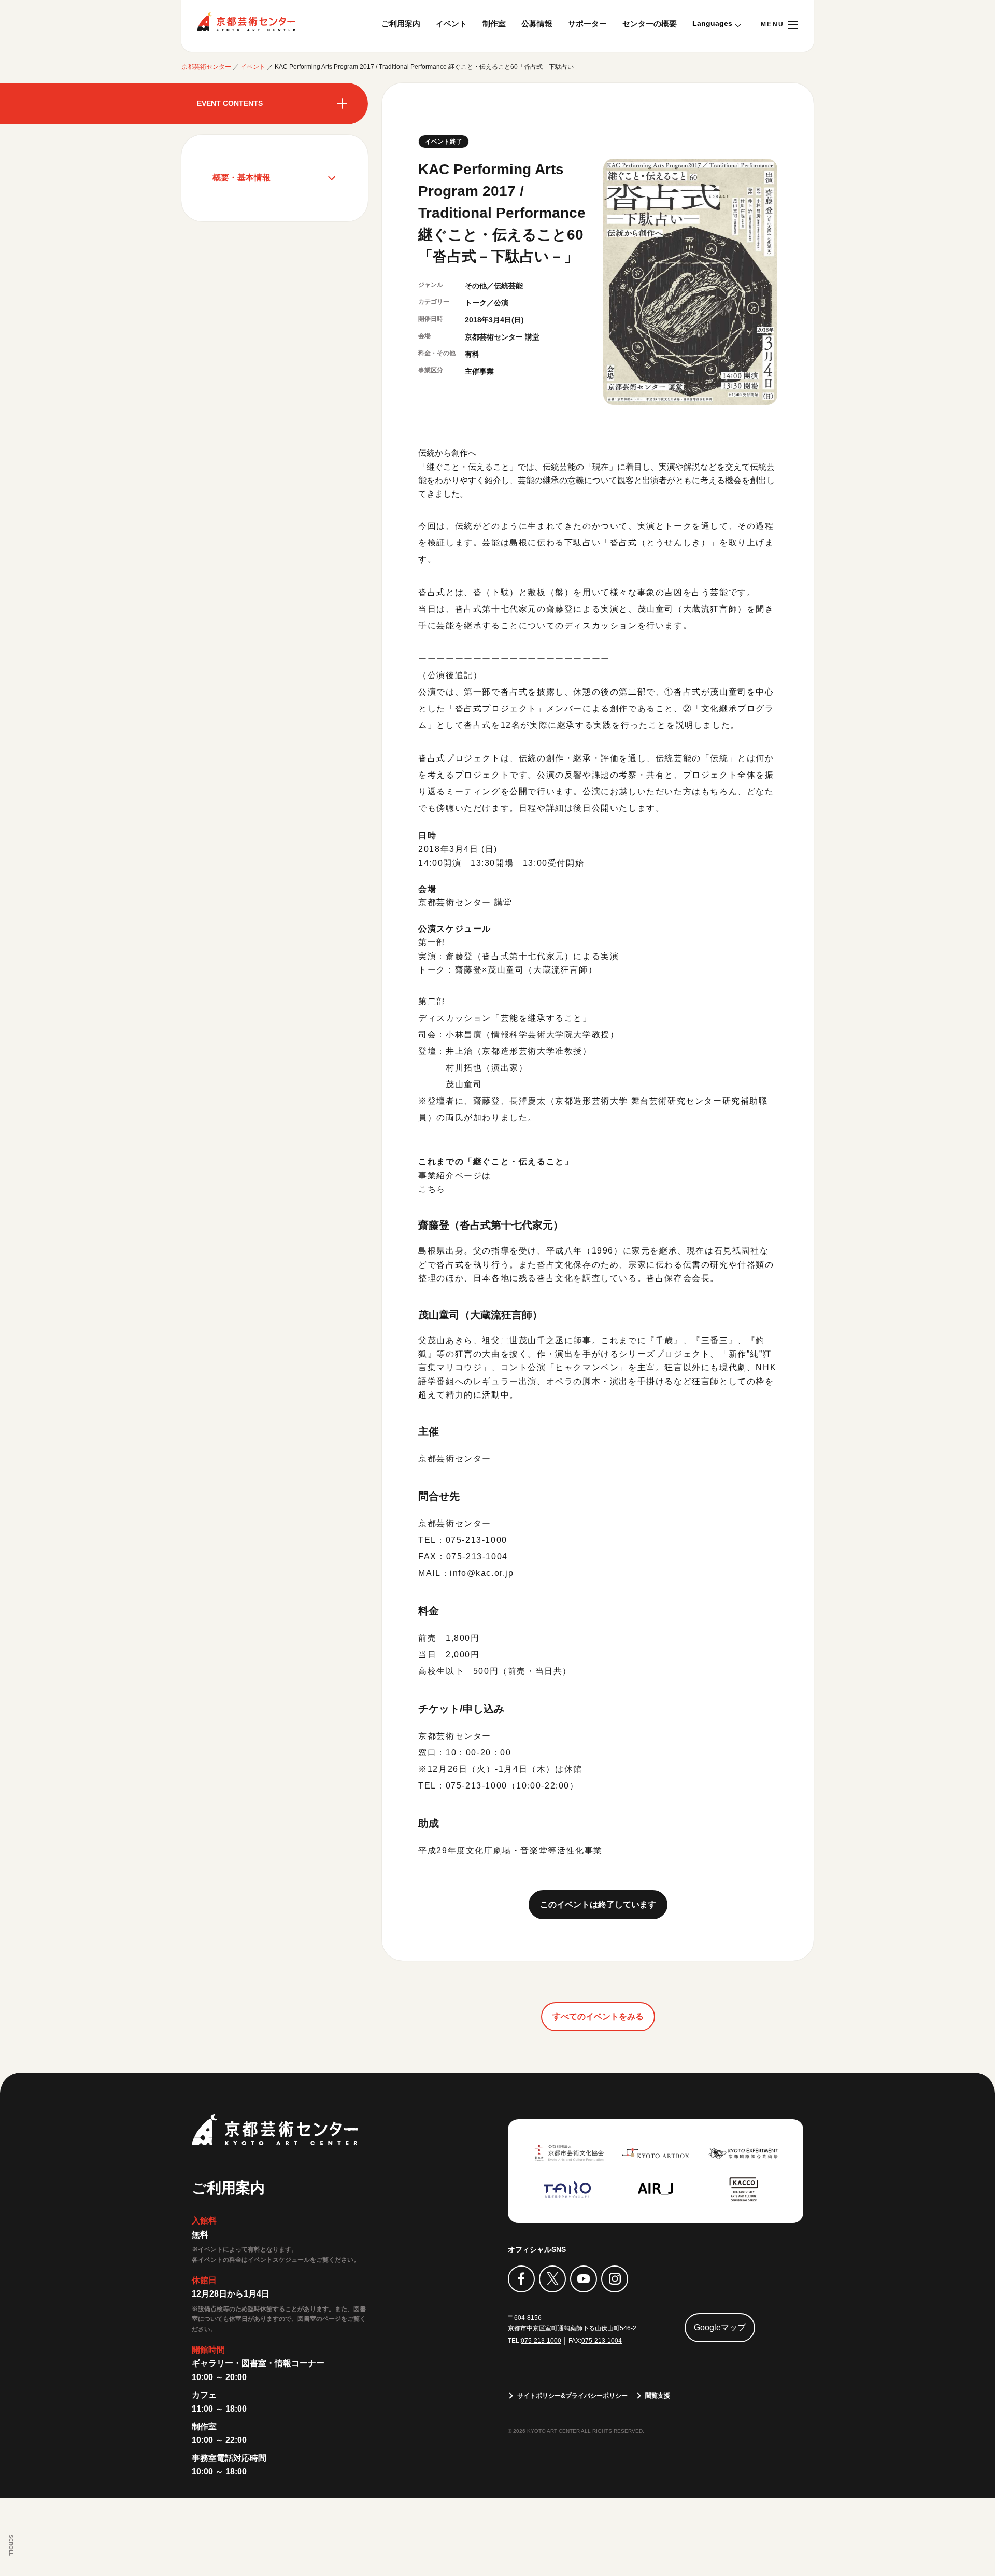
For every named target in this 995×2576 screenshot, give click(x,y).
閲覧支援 (658, 2396)
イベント (451, 24)
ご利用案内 (401, 24)
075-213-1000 (541, 2341)
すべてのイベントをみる (598, 2016)
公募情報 (537, 24)
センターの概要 (650, 24)
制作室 (494, 24)
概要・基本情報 (241, 178)
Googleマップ (720, 2327)
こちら (432, 1189)
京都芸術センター (246, 22)
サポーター (587, 24)
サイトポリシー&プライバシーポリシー (572, 2396)
